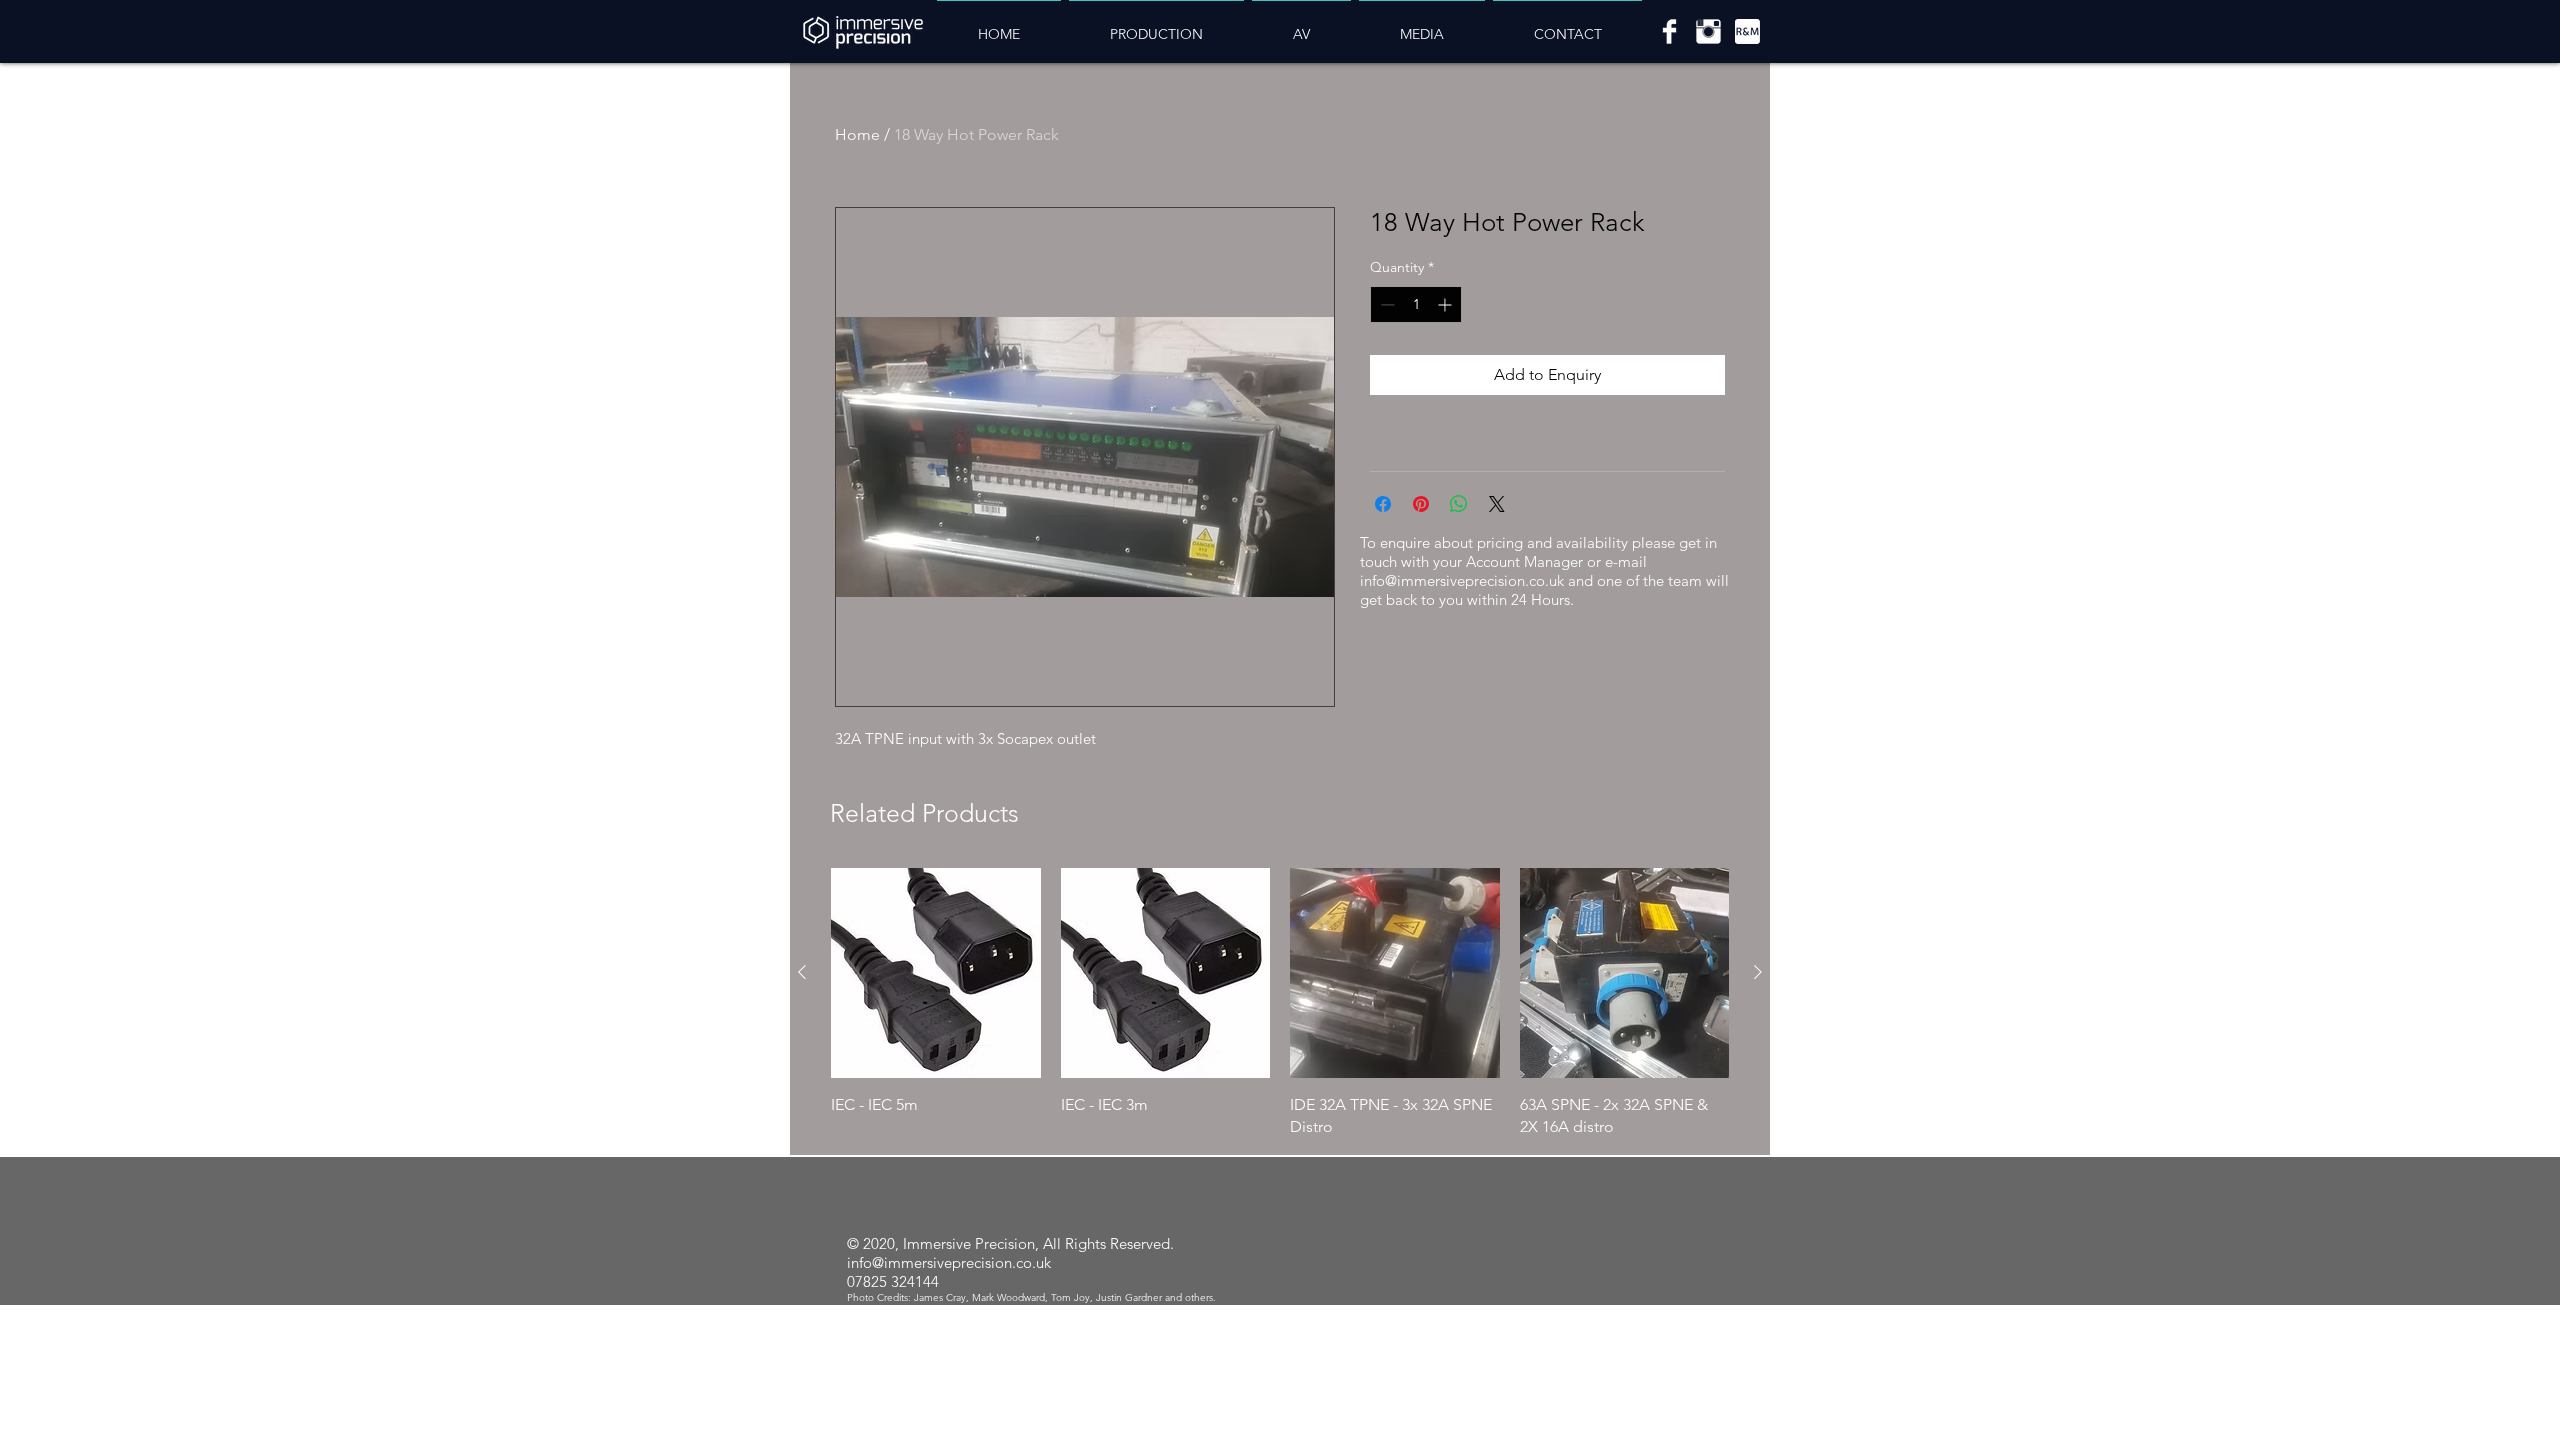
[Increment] (1446, 304)
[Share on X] (1497, 504)
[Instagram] (1708, 31)
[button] (1156, 25)
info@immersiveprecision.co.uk (1462, 580)
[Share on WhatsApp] (1459, 504)
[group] (1280, 1003)
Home (857, 134)
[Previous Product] (802, 972)
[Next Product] (1758, 972)
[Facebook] (1669, 31)
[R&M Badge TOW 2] (1747, 31)
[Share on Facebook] (1383, 504)
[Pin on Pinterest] (1421, 504)
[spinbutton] (1416, 304)
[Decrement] (1385, 304)
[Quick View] (936, 973)
